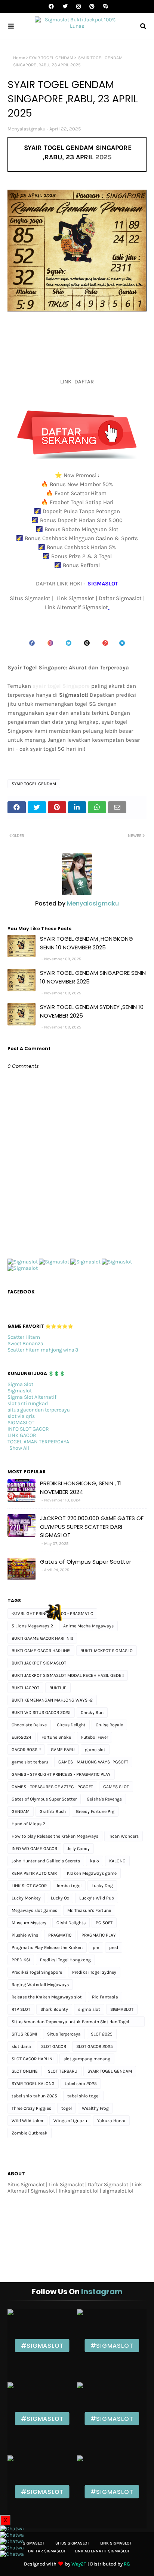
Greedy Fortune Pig (95, 1811)
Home (19, 58)
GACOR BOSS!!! (26, 1750)
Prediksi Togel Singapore (37, 1972)
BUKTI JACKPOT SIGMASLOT (39, 1663)
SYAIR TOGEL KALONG (33, 2084)
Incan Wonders (124, 1836)
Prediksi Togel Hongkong (65, 1960)
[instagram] (78, 7)
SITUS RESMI (24, 2034)
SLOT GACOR (54, 2046)
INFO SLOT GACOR (28, 1429)
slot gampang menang (87, 2059)
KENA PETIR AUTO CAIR (34, 1873)
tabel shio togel (83, 2096)
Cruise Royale (109, 1725)
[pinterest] (92, 7)
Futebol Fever (95, 1737)
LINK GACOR (22, 1435)
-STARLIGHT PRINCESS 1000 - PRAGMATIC (52, 1614)
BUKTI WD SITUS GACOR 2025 (41, 1712)
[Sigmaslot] (23, 1262)
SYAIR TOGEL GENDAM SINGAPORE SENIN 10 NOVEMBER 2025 (93, 977)
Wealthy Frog (95, 2108)
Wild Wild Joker (27, 2121)
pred (114, 1947)
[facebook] (51, 7)
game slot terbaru (30, 1762)
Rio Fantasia (105, 1997)
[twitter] (65, 7)
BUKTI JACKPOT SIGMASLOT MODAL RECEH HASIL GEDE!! (68, 1675)
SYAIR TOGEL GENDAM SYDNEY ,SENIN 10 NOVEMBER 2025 (92, 1011)
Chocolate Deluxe (29, 1725)
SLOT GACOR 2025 (95, 2046)
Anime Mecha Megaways (88, 1626)
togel (67, 2108)
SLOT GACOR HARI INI (33, 2059)
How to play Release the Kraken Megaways (55, 1836)
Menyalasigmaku (27, 129)
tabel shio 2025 (81, 2084)
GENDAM (21, 1811)
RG (127, 2564)
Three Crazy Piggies (31, 2108)
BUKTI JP (58, 1688)
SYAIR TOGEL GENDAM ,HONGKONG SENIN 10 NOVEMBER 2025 (87, 943)
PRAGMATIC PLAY (99, 1935)
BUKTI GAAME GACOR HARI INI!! (42, 1638)
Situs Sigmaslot (72, 2543)
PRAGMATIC (60, 1935)
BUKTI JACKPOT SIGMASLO (107, 1651)
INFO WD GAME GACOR (34, 1849)
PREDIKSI (21, 1960)
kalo (95, 1861)
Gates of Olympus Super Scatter (86, 1562)
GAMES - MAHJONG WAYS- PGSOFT (93, 1762)
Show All (19, 1448)
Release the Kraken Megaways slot (47, 1997)
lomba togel (69, 1886)
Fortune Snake (56, 1737)
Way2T (79, 2564)
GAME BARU (63, 1750)
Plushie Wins (25, 1935)
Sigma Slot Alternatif (32, 1397)
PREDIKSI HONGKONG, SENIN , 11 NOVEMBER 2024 (81, 1488)
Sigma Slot (20, 1384)
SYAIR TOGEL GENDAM (51, 58)
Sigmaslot (20, 1391)
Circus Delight (71, 1725)
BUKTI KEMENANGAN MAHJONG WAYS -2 (52, 1700)
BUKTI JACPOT (25, 1688)
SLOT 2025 (102, 2034)
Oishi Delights (71, 1923)
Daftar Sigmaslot (47, 2551)
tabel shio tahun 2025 (34, 2096)
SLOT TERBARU (63, 2071)
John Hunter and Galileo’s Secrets (46, 1861)
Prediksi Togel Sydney (94, 1972)
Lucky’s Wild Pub (97, 1898)
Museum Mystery (29, 1923)
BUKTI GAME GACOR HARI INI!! (41, 1651)
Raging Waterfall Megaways (40, 1985)
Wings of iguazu (70, 2121)
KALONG (117, 1861)
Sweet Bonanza (25, 1343)
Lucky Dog (102, 1886)
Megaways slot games (34, 1910)
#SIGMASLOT (42, 2346)
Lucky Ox (60, 1898)
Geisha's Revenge (104, 1799)
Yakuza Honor (111, 2121)
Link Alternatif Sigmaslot (102, 2551)
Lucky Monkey (26, 1898)
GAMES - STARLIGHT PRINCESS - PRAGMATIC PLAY (61, 1774)
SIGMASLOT (21, 1423)
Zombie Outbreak (30, 2133)
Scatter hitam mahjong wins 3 (43, 1350)
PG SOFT (104, 1923)
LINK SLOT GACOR (29, 1886)
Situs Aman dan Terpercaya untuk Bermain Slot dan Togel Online (70, 2023)
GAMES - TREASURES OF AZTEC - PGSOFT (52, 1787)
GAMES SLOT (116, 1787)
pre (96, 1947)
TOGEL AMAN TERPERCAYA (38, 1442)
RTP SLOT (21, 2009)
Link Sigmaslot (116, 2543)
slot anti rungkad (28, 1403)
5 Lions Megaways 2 (32, 1626)
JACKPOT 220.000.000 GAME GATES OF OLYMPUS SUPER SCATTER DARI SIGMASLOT (92, 1527)
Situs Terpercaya (64, 2034)
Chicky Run (92, 1712)
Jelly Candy (78, 1849)
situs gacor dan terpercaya (39, 1410)
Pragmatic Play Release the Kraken (47, 1947)
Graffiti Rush (53, 1811)
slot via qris (21, 1416)
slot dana (21, 2046)
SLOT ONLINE (25, 2071)
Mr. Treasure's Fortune (89, 1910)
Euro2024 (21, 1737)
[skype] (104, 7)
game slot (95, 1750)
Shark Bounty (54, 2009)
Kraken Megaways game (92, 1873)
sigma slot (89, 2009)
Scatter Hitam (24, 1337)
